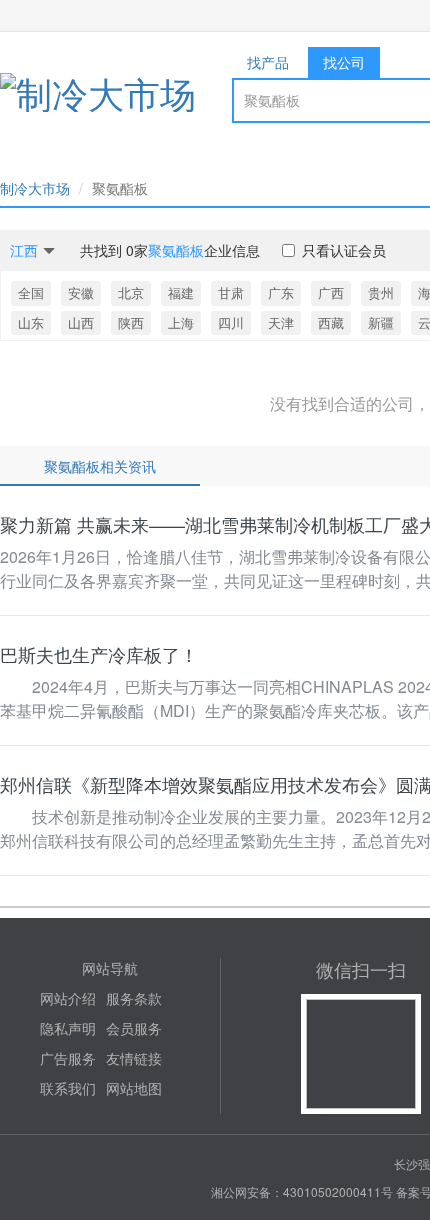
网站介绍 (68, 998)
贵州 (381, 292)
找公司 (344, 62)
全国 (31, 292)
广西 (331, 292)
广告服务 (68, 1058)
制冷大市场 (35, 188)
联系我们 (68, 1088)
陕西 (131, 322)
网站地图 (134, 1088)
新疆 (381, 322)
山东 (31, 322)
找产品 (268, 62)
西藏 (331, 322)
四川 (231, 322)
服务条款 (134, 998)
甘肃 (231, 292)
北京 (131, 292)
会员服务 (134, 1028)
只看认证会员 (344, 250)
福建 (181, 292)
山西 (81, 322)
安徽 (81, 292)
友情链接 (134, 1058)
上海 (181, 322)
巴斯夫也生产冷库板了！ (99, 654)
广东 (281, 292)
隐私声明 (68, 1028)
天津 (281, 322)
